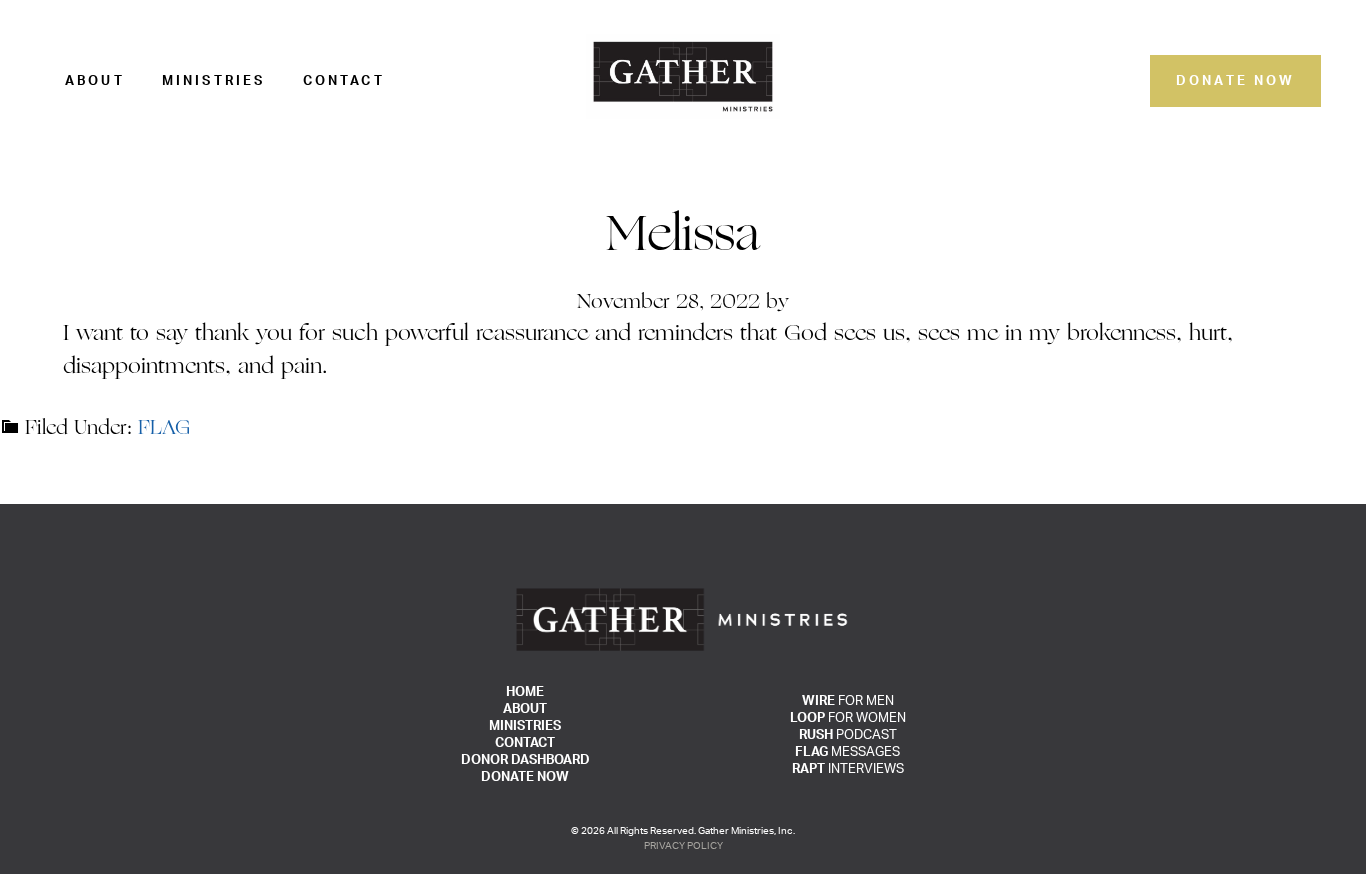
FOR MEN (848, 701)
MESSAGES (847, 752)
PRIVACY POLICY (683, 846)
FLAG (164, 429)
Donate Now (1236, 81)
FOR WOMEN (848, 718)
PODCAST (848, 735)
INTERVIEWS (848, 769)
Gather (683, 76)
